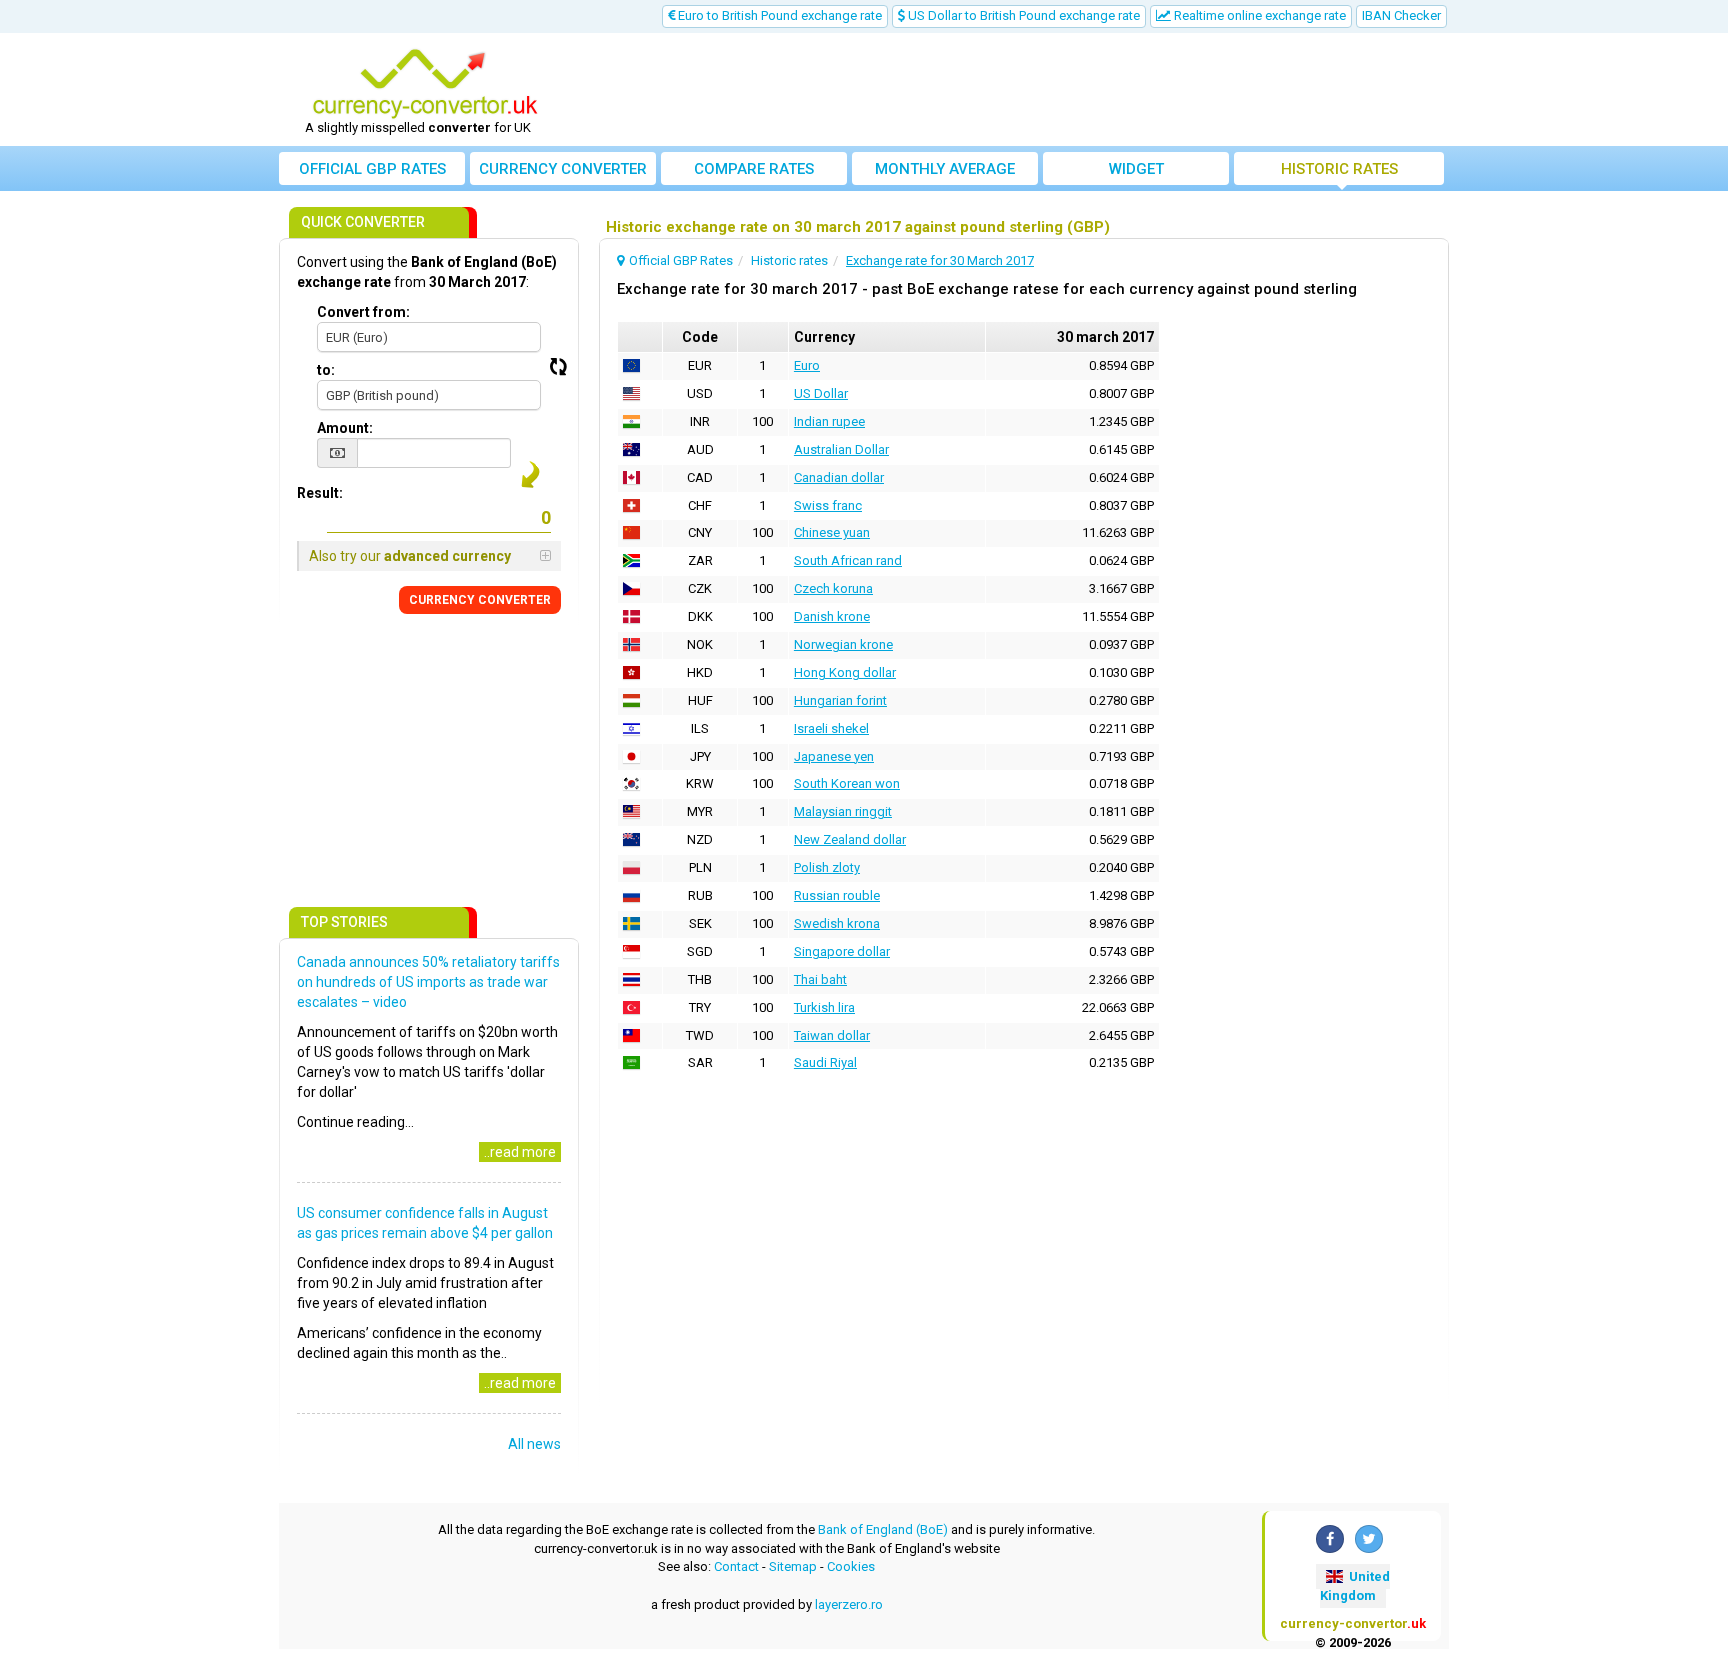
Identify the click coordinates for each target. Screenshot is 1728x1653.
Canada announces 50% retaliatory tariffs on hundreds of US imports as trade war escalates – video (428, 982)
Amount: (345, 428)
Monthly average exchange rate (945, 172)
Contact (736, 1566)
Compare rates (754, 169)
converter (563, 169)
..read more (520, 1152)
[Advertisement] (1011, 90)
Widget (1136, 169)
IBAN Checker (1401, 15)
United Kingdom (1355, 1586)
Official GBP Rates (372, 169)
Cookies (851, 1566)
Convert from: (363, 312)
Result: (320, 493)
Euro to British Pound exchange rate (778, 15)
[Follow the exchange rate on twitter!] (1369, 1539)
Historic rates (1339, 169)
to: (326, 370)
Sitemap (793, 1566)
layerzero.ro (849, 1604)
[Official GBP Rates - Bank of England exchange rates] (425, 83)
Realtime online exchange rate (1258, 15)
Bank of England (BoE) (883, 1529)
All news (534, 1444)
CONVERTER (480, 600)
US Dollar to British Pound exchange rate (1022, 15)
